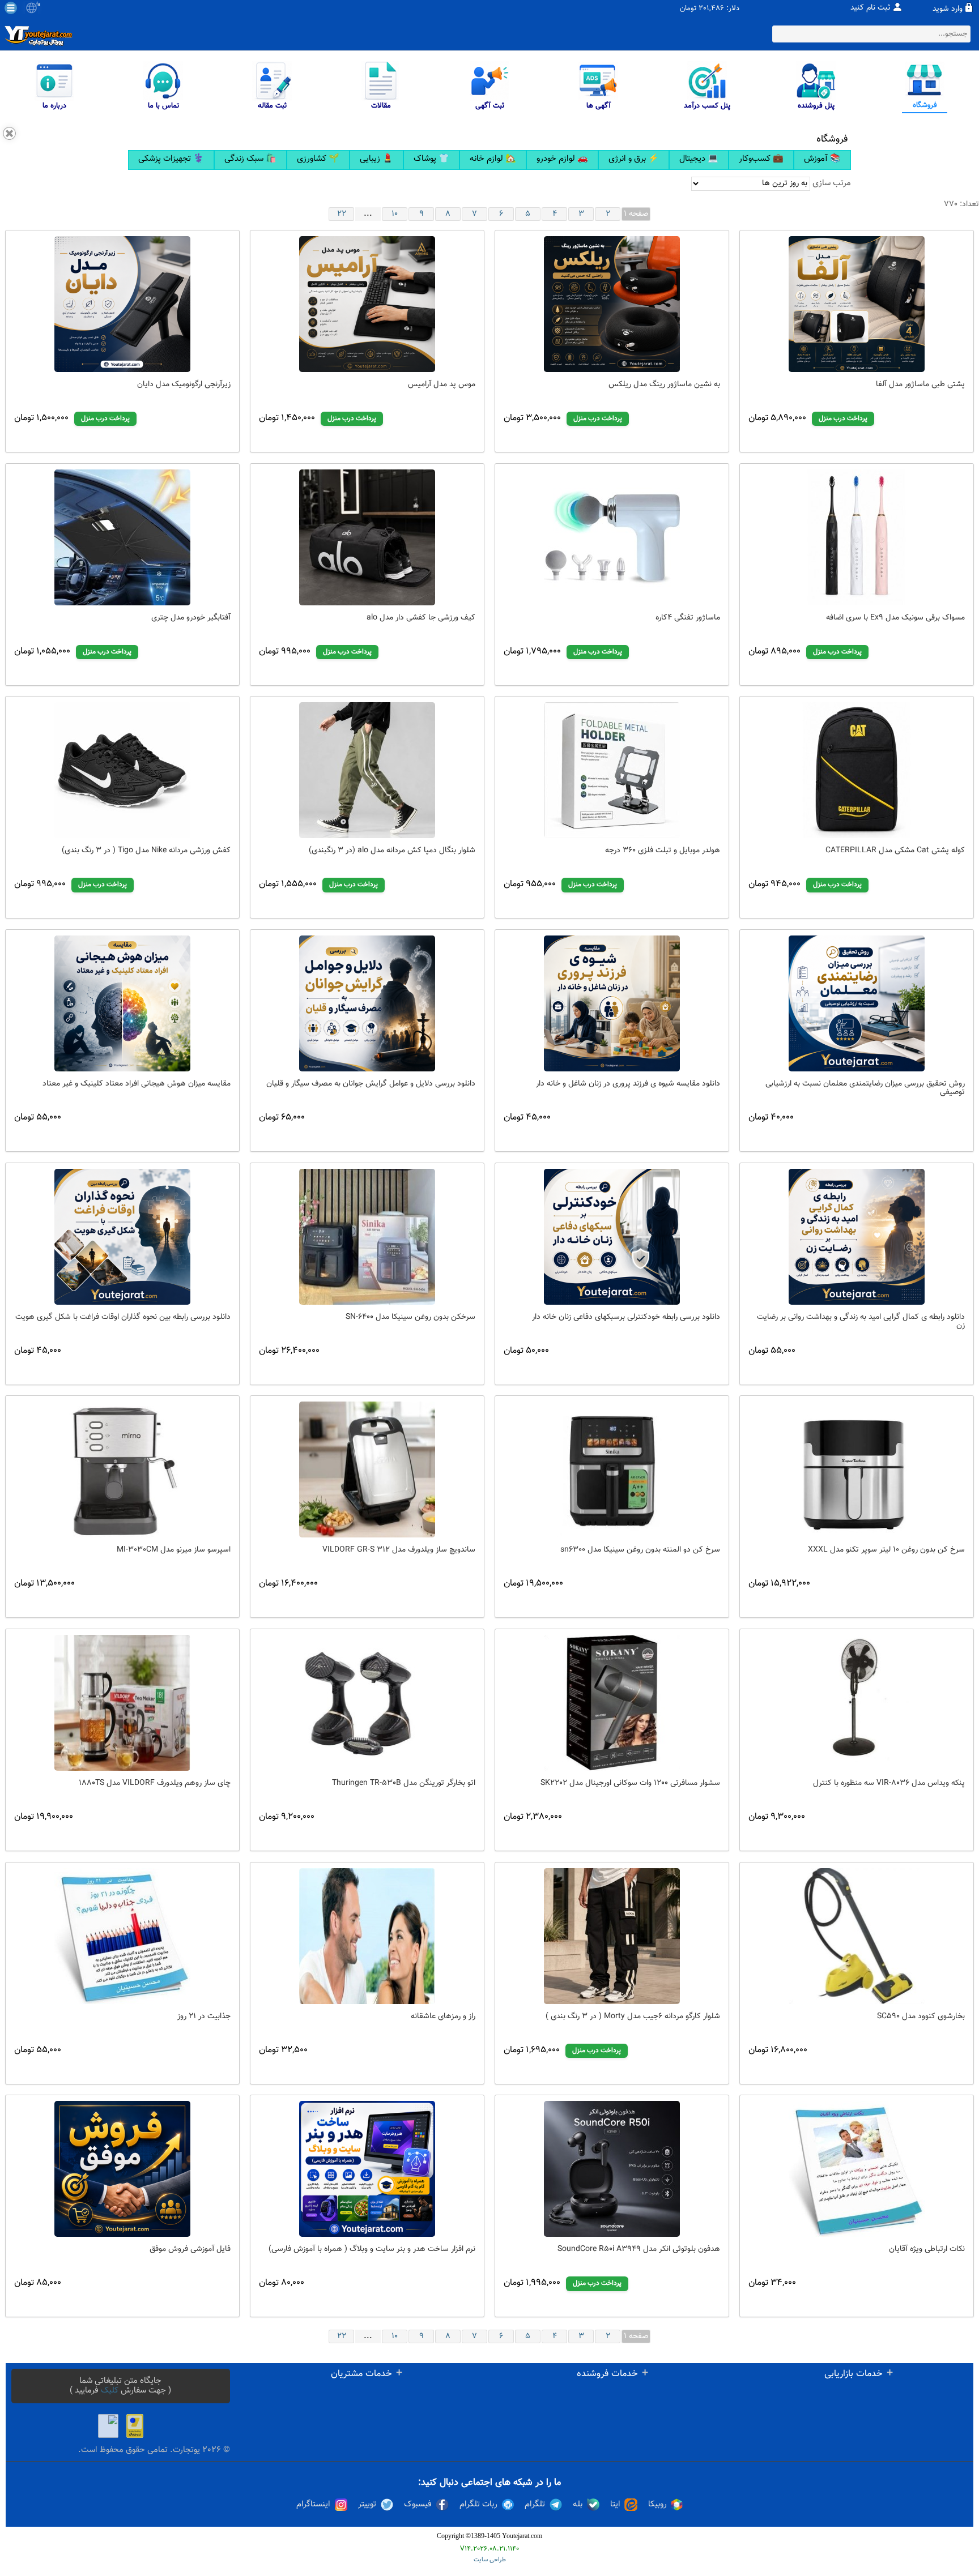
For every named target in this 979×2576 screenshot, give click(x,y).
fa (38, 5)
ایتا (615, 2505)
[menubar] (489, 160)
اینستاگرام (313, 2505)
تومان (688, 9)
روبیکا (657, 2505)
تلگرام (535, 2505)
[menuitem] (171, 160)
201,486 (711, 9)
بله (578, 2505)
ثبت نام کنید (871, 8)
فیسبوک (418, 2505)
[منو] (11, 8)
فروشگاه (832, 139)
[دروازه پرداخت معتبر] (135, 2426)
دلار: (733, 9)
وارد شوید (948, 9)
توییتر (367, 2505)
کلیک (110, 2391)
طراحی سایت (490, 2560)
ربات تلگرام (478, 2505)
